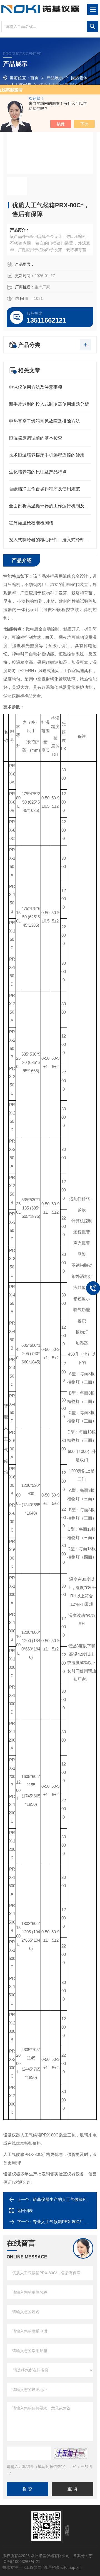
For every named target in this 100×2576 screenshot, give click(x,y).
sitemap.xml (72, 2567)
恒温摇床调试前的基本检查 (36, 438)
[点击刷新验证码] (71, 2453)
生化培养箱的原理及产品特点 (38, 472)
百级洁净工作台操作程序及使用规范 (44, 489)
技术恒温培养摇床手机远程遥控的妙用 (47, 455)
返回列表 (25, 2211)
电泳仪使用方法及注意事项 (36, 387)
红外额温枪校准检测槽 (31, 523)
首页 (34, 78)
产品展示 (55, 78)
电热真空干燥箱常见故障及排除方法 (44, 421)
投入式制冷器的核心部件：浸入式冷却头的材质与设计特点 (50, 540)
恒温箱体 (79, 78)
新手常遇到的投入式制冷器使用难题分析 (49, 404)
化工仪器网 (32, 2567)
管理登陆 (51, 2567)
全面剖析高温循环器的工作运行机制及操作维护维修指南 (50, 506)
